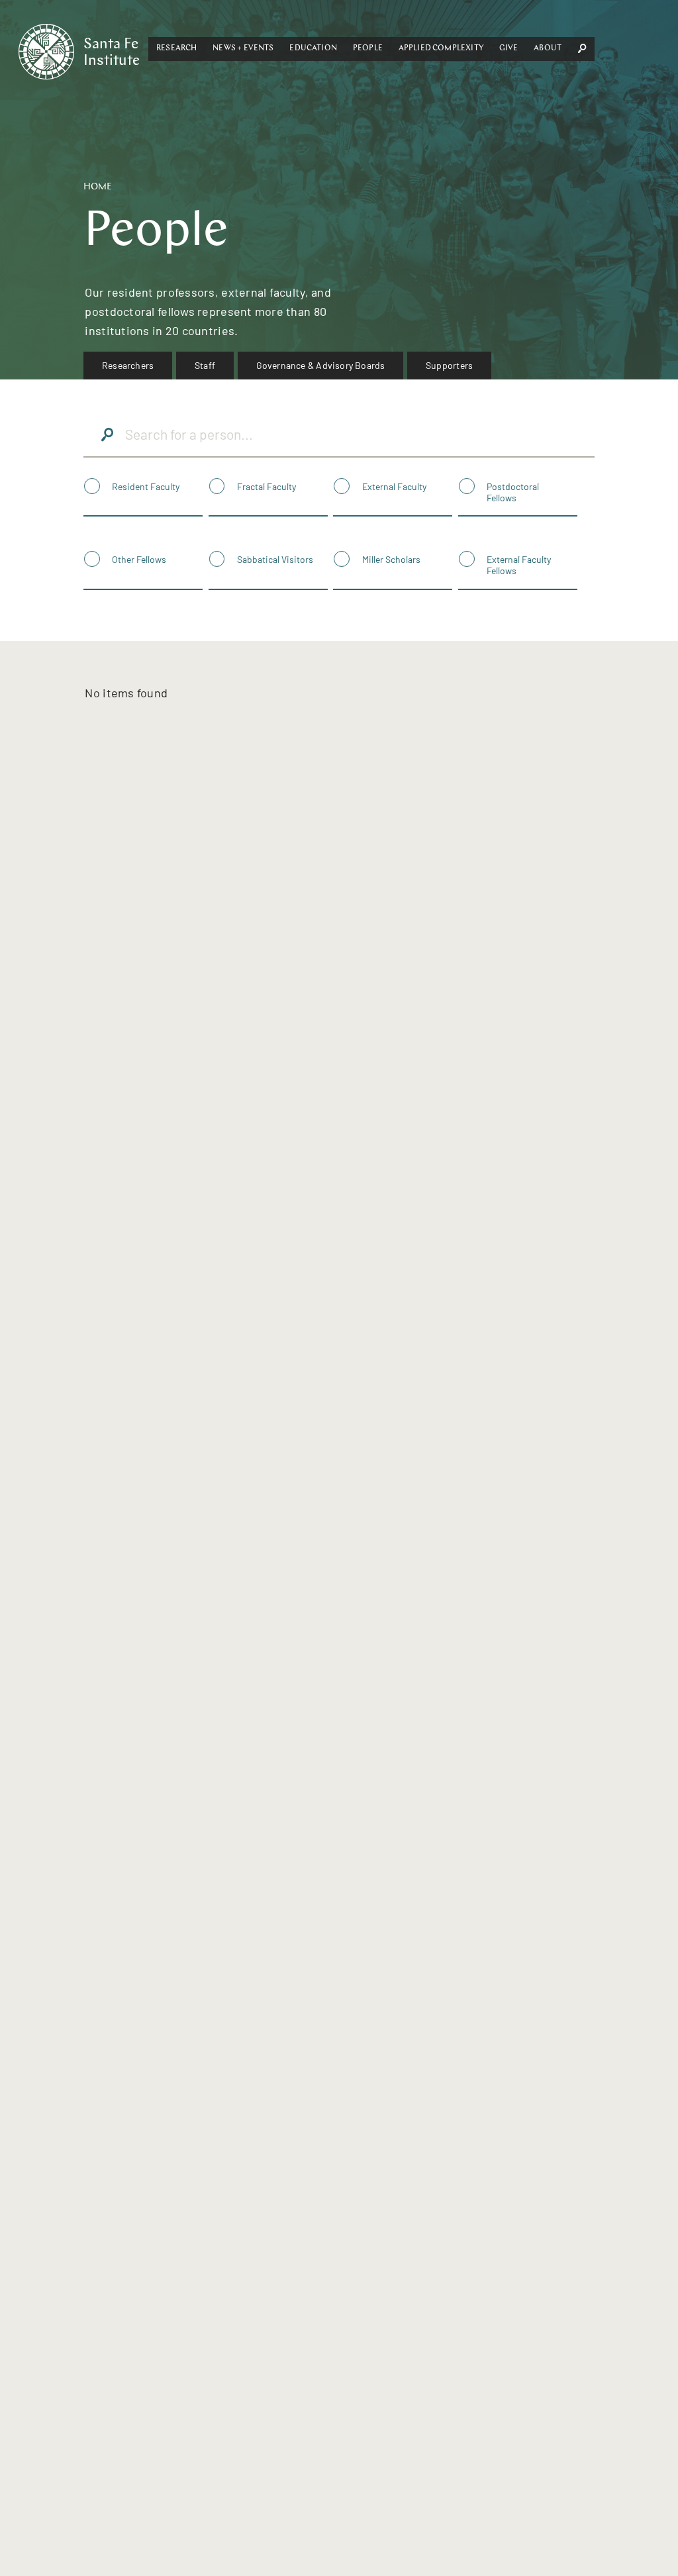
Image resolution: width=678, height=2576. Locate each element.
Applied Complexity (441, 48)
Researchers (128, 365)
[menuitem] (128, 366)
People (368, 48)
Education (313, 48)
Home (98, 187)
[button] (176, 49)
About (548, 48)
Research (176, 48)
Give (509, 48)
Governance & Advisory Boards (321, 365)
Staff (205, 365)
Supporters (449, 365)
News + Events (243, 48)
